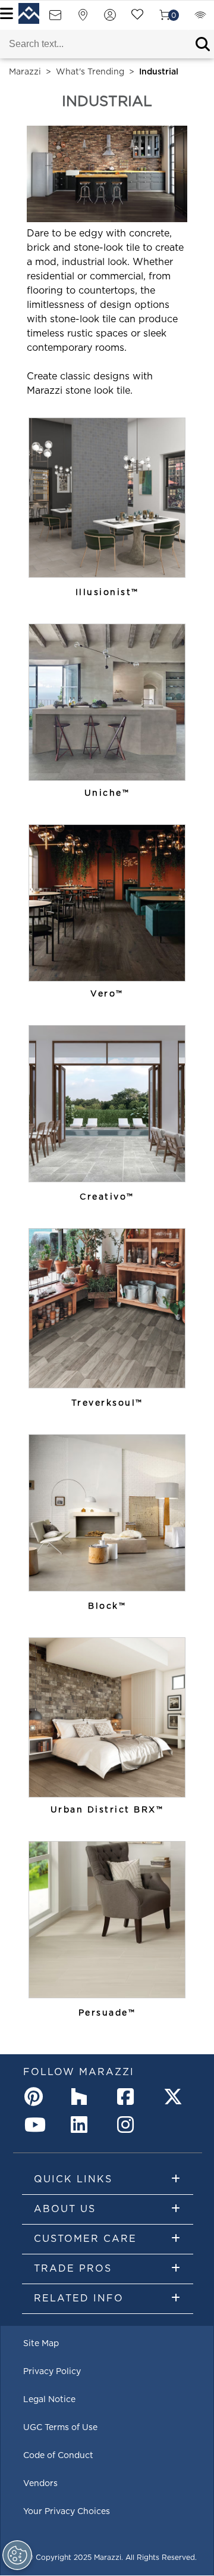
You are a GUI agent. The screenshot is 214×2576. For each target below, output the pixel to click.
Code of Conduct (58, 2456)
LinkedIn (83, 2125)
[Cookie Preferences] (17, 2555)
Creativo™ (107, 1197)
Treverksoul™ (107, 1403)
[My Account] (110, 19)
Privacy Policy (52, 2372)
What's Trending (90, 72)
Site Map (41, 2344)
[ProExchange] (200, 19)
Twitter (175, 2097)
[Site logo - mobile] (29, 13)
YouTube (36, 2125)
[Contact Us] (55, 19)
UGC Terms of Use (60, 2428)
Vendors (40, 2484)
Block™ (107, 1606)
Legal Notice (49, 2400)
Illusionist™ (107, 593)
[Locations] (83, 19)
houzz (83, 2097)
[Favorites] (137, 19)
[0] (165, 19)
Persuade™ (107, 2013)
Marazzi (25, 72)
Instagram (129, 2125)
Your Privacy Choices (67, 2512)
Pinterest (36, 2097)
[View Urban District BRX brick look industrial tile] (107, 1717)
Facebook (129, 2097)
